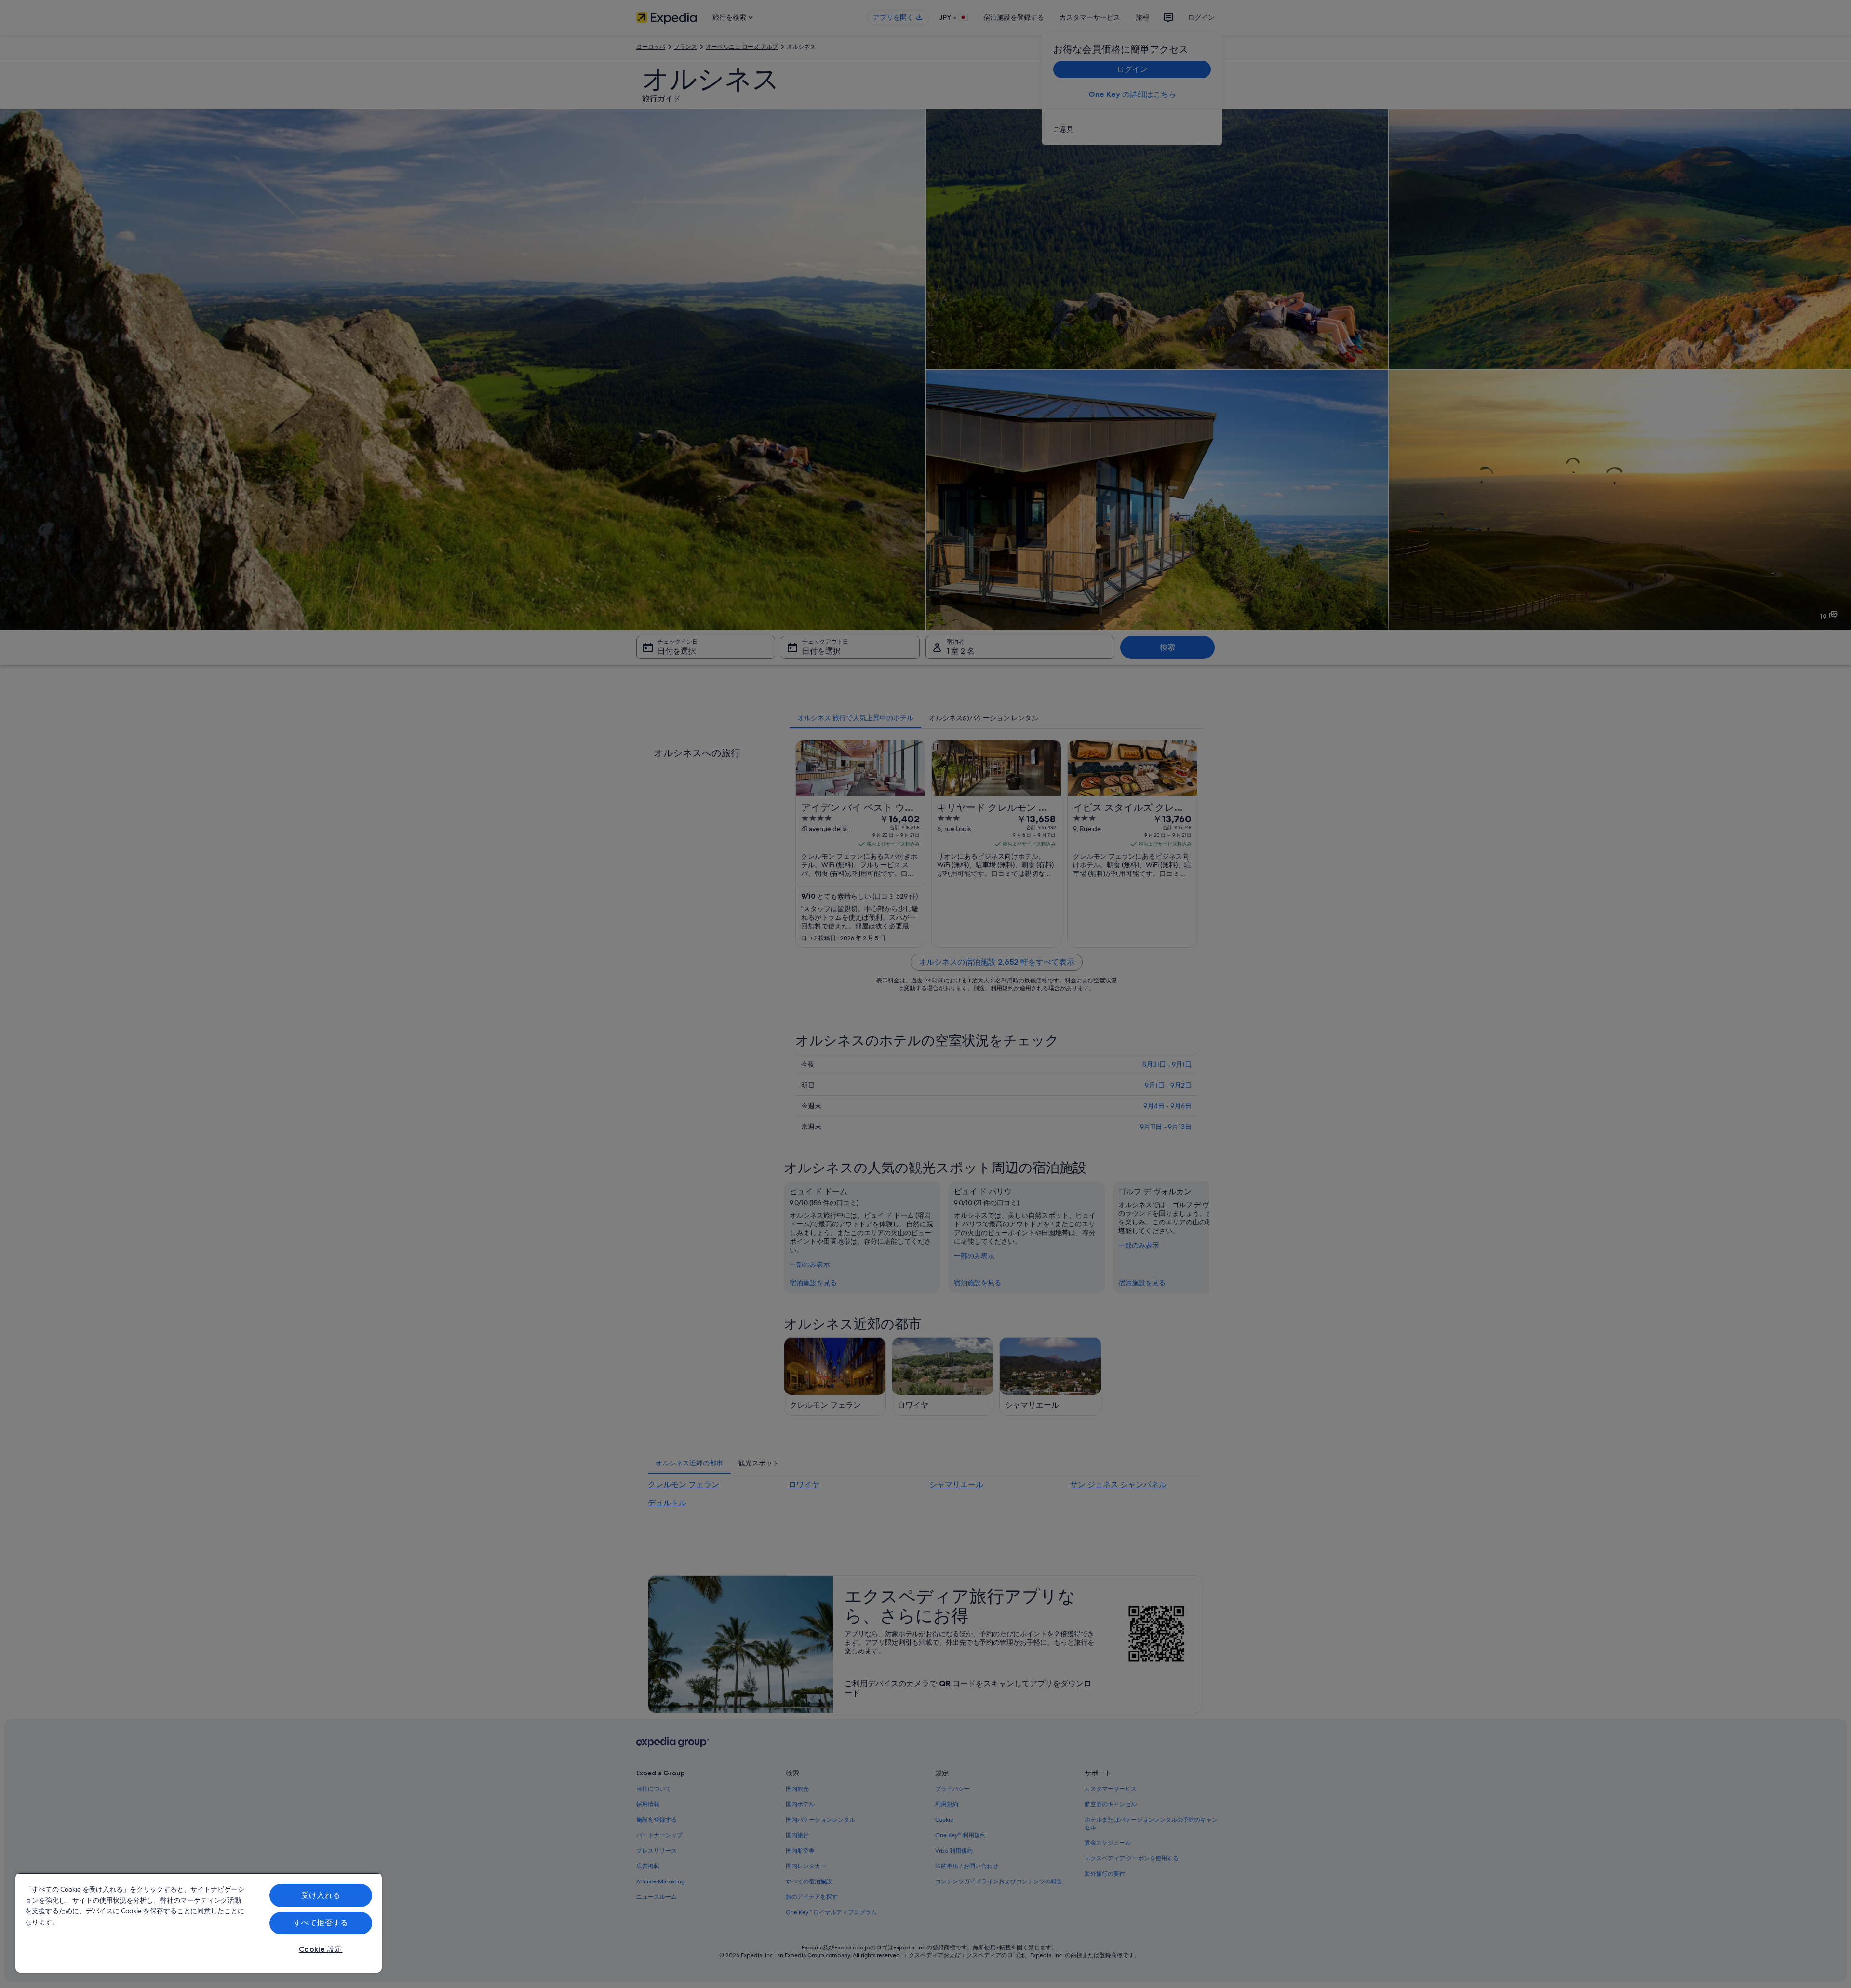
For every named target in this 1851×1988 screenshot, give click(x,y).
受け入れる (321, 1895)
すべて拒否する (321, 1923)
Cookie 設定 (321, 1949)
